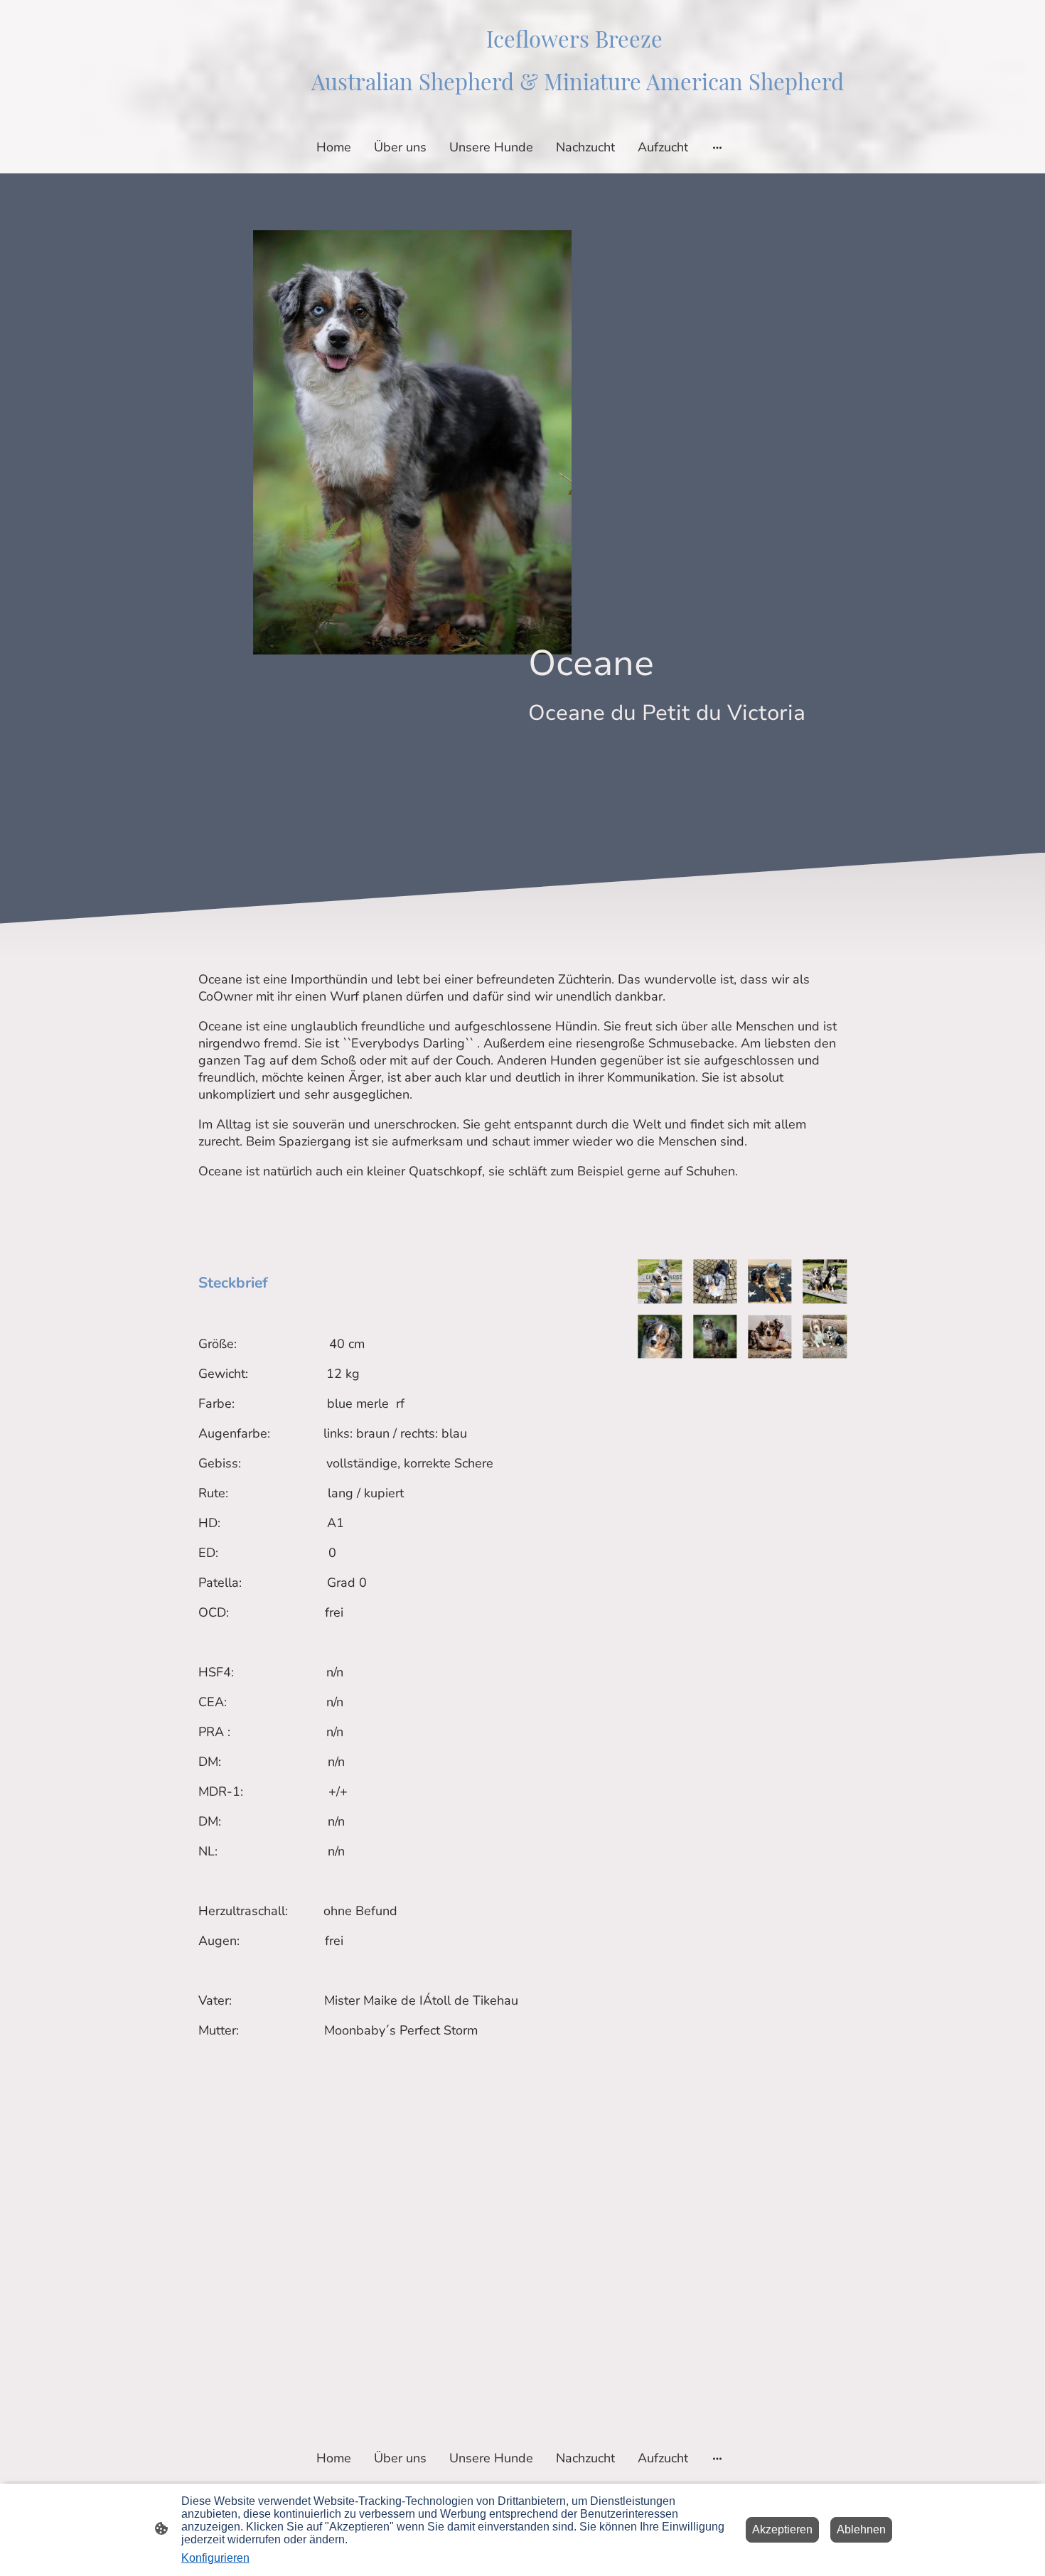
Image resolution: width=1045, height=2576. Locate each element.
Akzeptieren (782, 2529)
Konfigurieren (215, 2558)
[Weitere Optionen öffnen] (717, 147)
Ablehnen (861, 2529)
